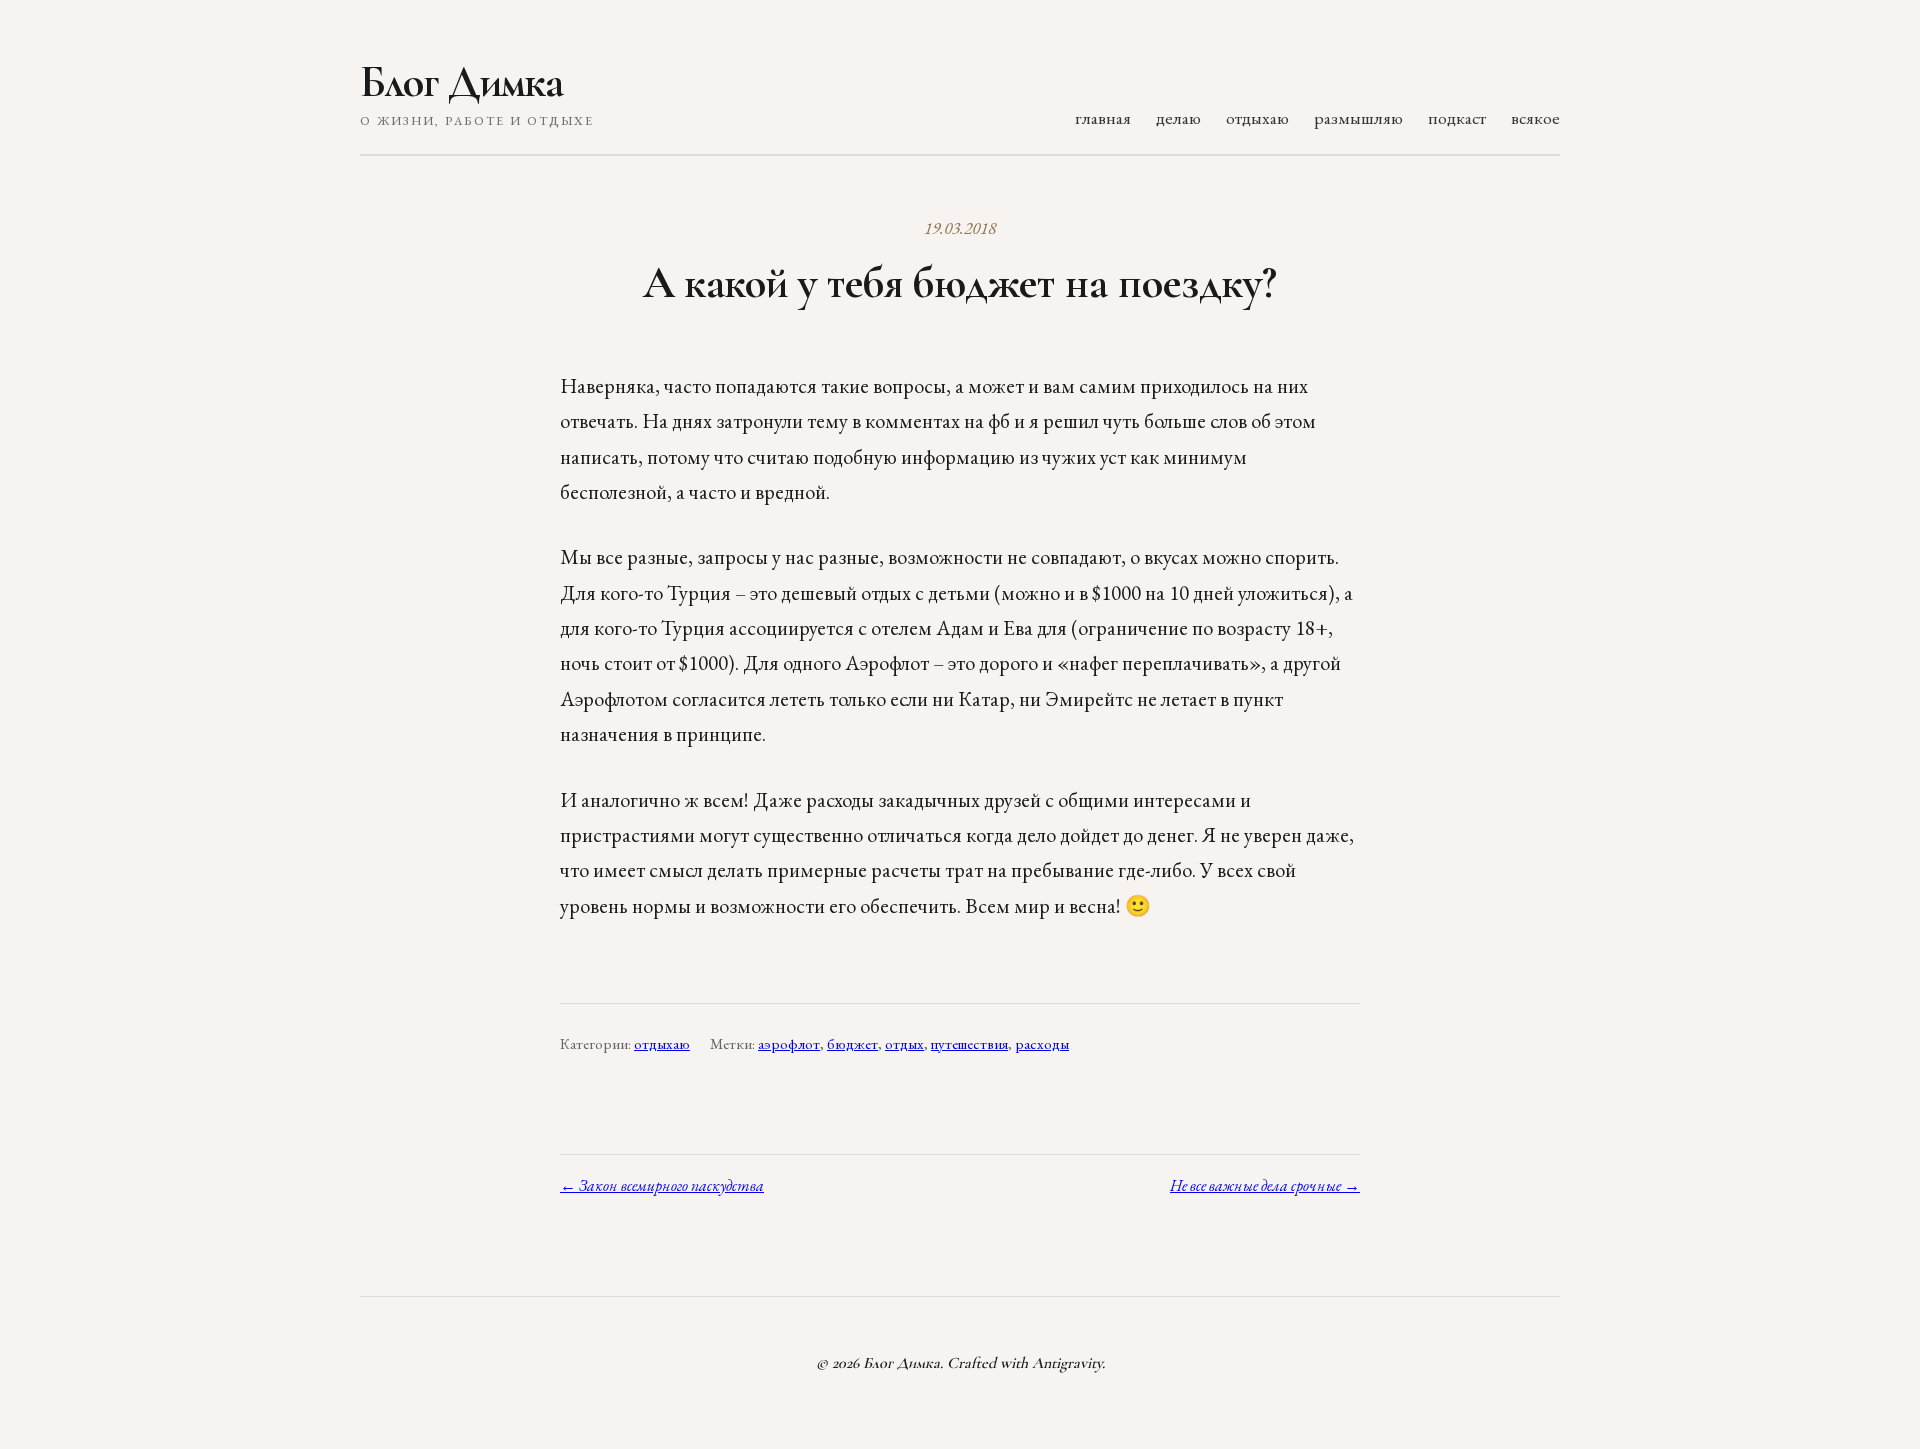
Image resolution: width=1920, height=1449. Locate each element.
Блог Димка (461, 82)
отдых (904, 1044)
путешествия (969, 1044)
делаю (1178, 117)
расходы (1042, 1044)
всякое (1535, 117)
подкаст (1457, 117)
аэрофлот (789, 1044)
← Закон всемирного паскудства (662, 1185)
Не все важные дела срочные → (1265, 1185)
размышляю (1358, 117)
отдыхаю (1257, 117)
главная (1103, 117)
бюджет (852, 1044)
